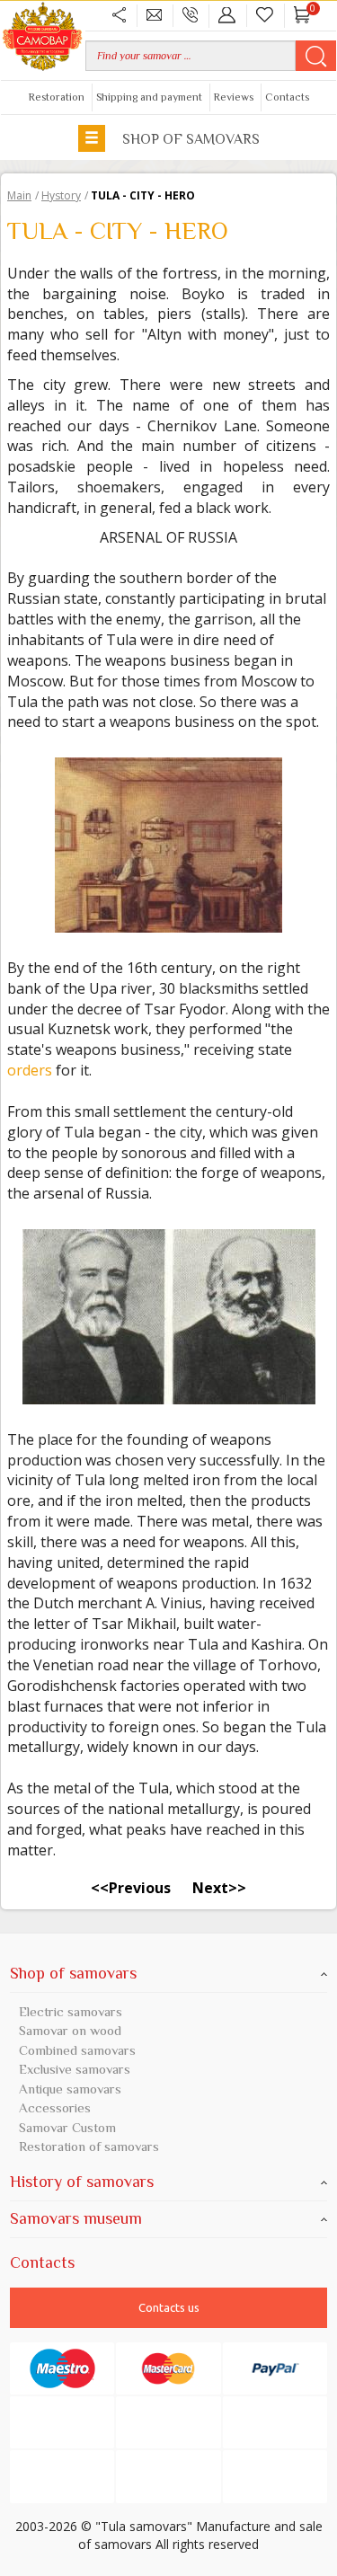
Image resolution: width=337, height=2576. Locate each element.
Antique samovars (70, 2089)
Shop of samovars (189, 139)
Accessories (55, 2107)
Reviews (234, 97)
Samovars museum (76, 2218)
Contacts (287, 97)
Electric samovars (71, 2011)
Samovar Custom (67, 2127)
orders (30, 1070)
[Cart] (302, 15)
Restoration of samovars (89, 2146)
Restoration (57, 97)
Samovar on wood (70, 2030)
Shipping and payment (149, 97)
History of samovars (82, 2182)
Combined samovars (77, 2050)
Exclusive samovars (75, 2069)
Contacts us (169, 2307)
